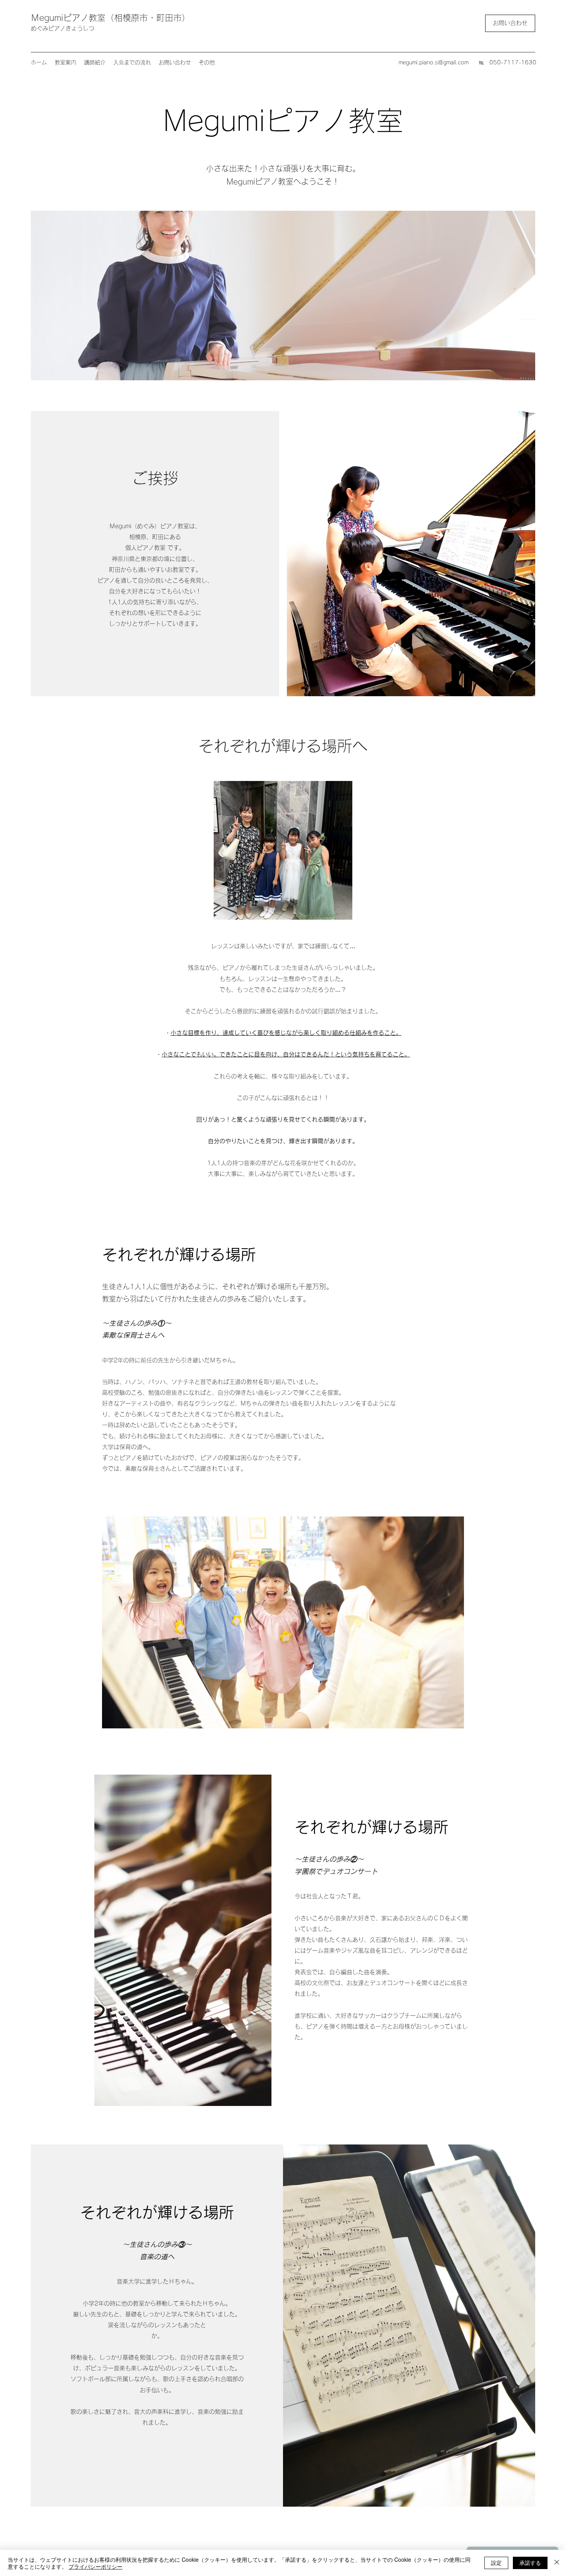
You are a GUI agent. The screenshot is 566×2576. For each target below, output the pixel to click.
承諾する (530, 2563)
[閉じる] (557, 2563)
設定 (496, 2563)
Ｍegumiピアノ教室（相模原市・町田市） (111, 18)
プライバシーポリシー (95, 2566)
